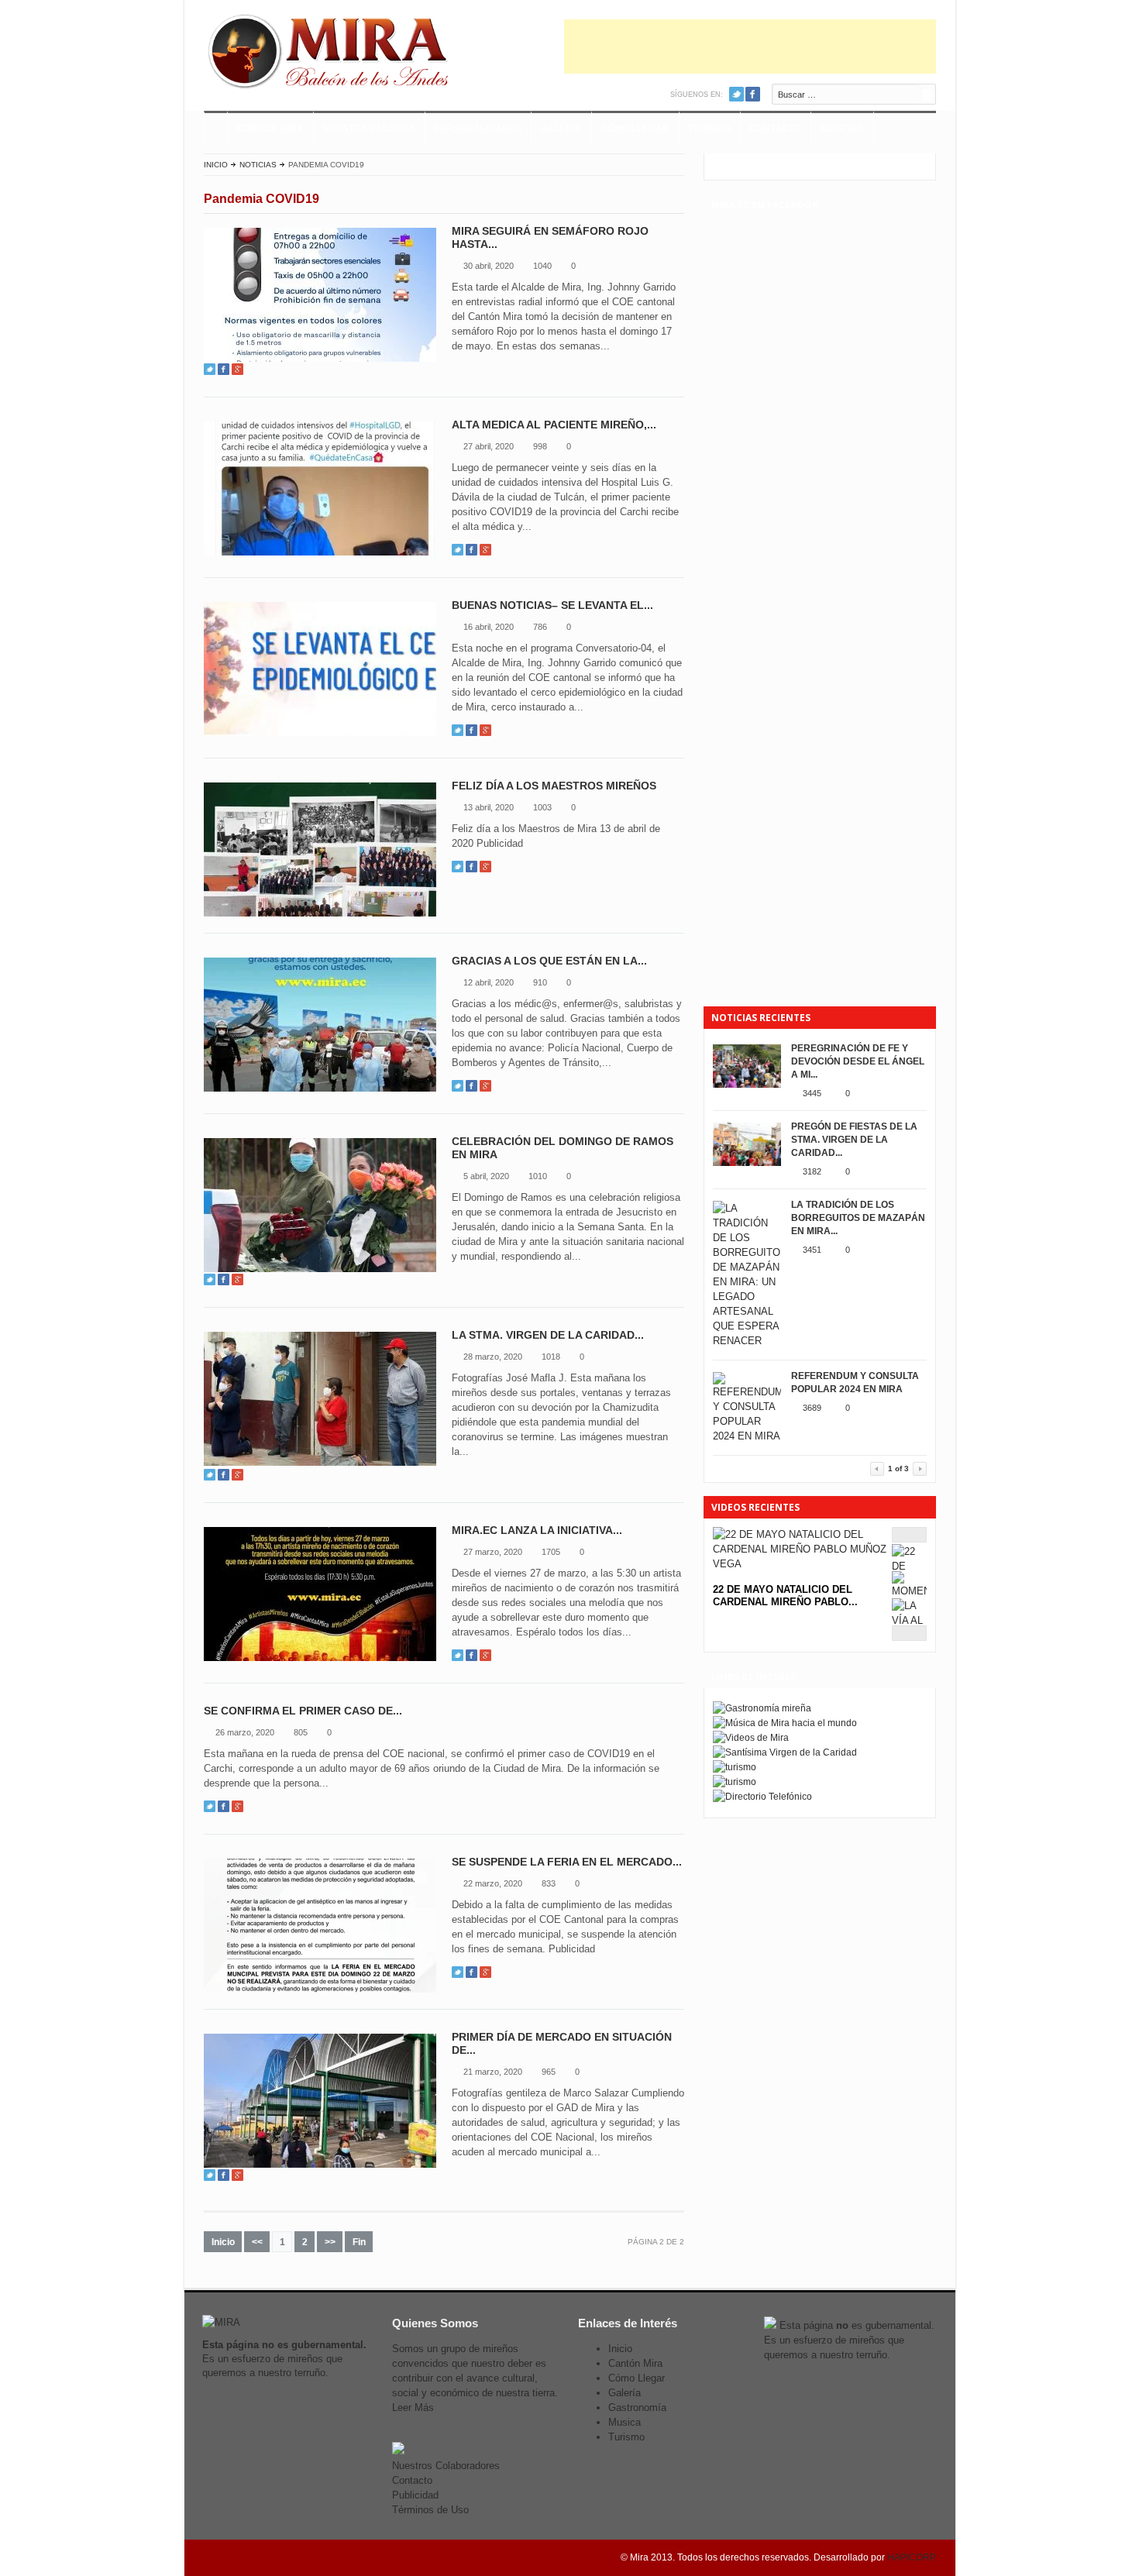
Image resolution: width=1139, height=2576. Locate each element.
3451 (812, 1250)
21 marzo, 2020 (493, 2072)
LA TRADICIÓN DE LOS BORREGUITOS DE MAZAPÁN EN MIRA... (858, 1218)
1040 (542, 266)
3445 (812, 1093)
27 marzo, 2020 (493, 1552)
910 (540, 982)
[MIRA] (332, 54)
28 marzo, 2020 (493, 1357)
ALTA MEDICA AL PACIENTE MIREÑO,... (554, 425)
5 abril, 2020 (486, 1176)
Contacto (775, 129)
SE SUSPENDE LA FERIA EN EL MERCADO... (567, 1862)
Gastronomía (637, 2407)
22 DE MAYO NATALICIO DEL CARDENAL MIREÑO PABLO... (785, 1596)
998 (540, 446)
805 (301, 1732)
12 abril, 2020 (489, 982)
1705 (551, 1552)
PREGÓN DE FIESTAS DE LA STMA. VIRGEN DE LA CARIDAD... (854, 1140)
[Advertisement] (750, 46)
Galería (625, 2393)
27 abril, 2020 (489, 446)
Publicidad (415, 2495)
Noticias (842, 129)
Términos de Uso (430, 2510)
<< (257, 2242)
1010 (538, 1176)
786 (540, 627)
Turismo (709, 129)
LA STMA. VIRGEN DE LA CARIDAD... (548, 1335)
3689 (812, 1408)
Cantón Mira (635, 2363)
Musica (625, 2422)
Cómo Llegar (635, 129)
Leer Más (413, 2407)
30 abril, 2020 (489, 266)
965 (549, 2072)
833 (549, 1883)
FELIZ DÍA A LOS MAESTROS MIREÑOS (554, 786)
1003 (542, 807)
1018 (551, 1357)
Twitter (736, 94)
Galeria (561, 129)
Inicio (216, 165)
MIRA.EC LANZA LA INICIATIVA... (537, 1530)
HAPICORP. (912, 2557)
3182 (812, 1171)
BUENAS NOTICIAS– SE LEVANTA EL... (552, 605)
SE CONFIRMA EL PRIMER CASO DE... (303, 1711)
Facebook (753, 94)
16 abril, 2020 (489, 627)
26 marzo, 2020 (245, 1732)
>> (330, 2242)
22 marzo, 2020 (493, 1883)
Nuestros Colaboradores (446, 2466)
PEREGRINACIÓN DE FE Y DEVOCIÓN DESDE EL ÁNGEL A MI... (858, 1061)
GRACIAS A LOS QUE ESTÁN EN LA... (549, 961)
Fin (359, 2242)
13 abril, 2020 (489, 807)
